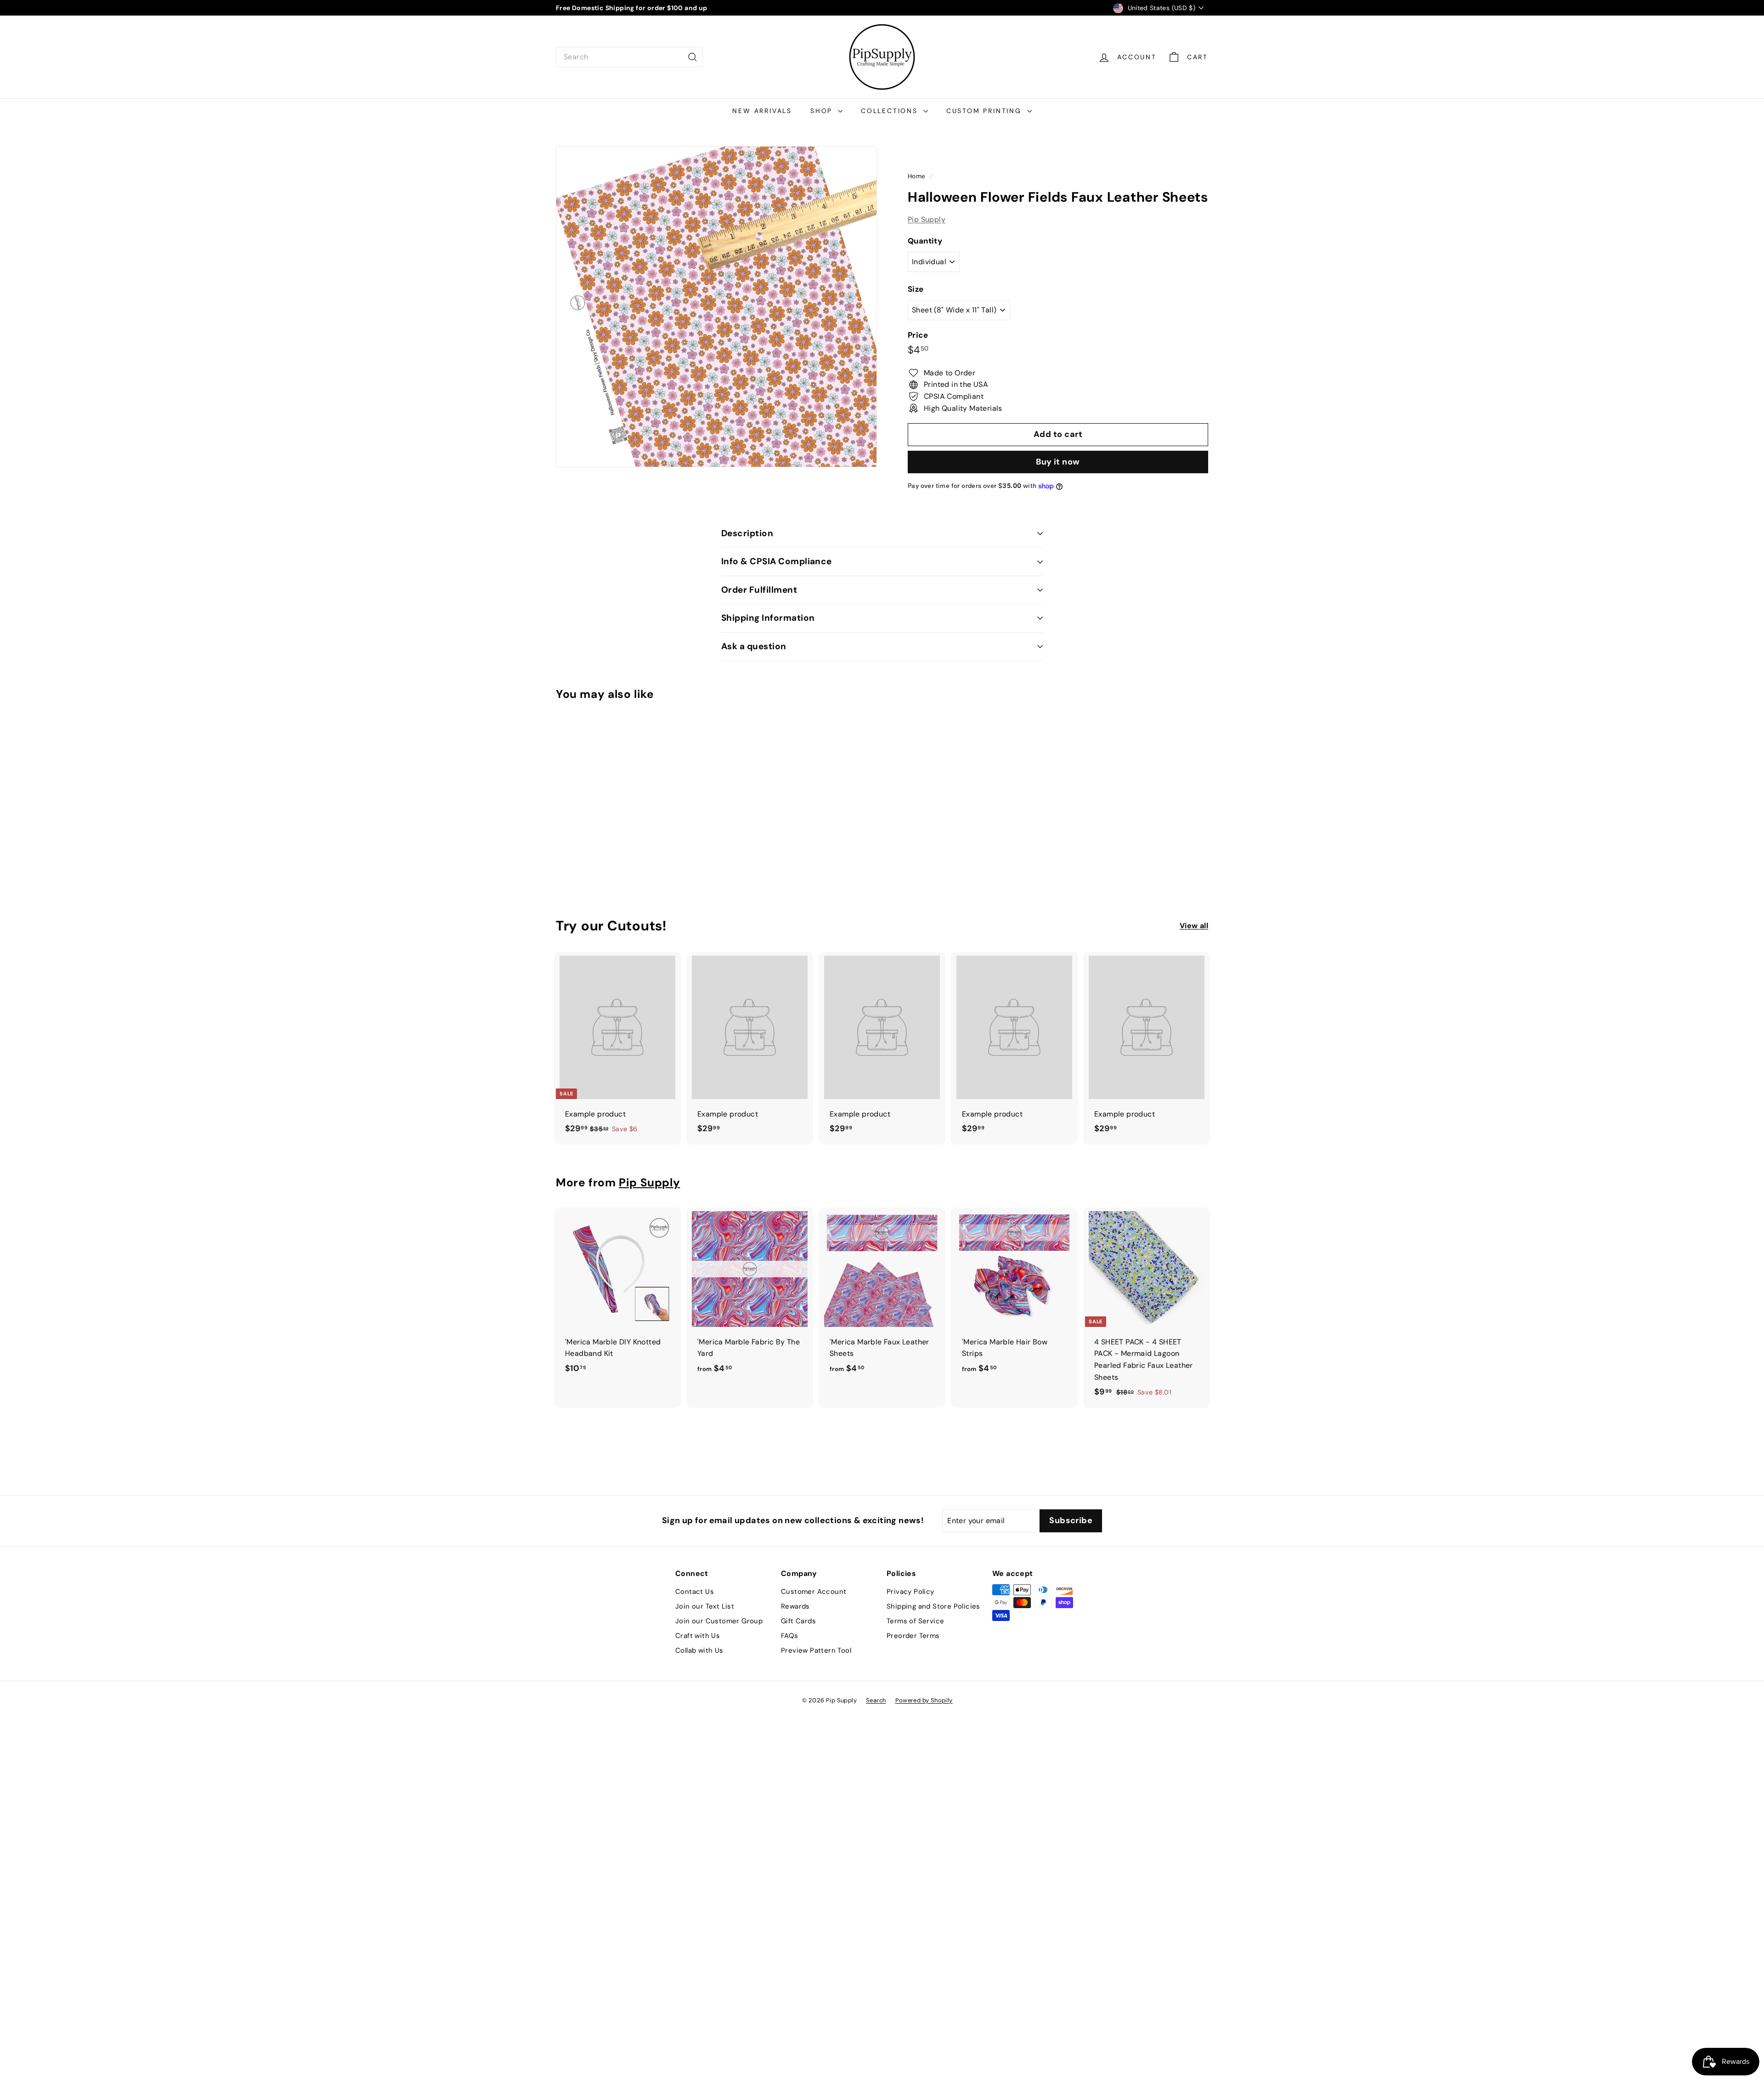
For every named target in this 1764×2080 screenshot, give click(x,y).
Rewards (795, 1606)
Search (876, 1700)
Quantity (925, 241)
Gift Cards (798, 1621)
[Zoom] (716, 307)
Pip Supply (927, 219)
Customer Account (814, 1592)
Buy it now (1058, 462)
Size (916, 289)
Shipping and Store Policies (933, 1606)
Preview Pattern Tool (816, 1650)
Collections (891, 111)
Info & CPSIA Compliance (777, 561)
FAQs (790, 1636)
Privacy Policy (910, 1592)
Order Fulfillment (759, 590)
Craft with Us (698, 1636)
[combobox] (629, 57)
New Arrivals (762, 111)
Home (918, 176)
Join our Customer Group (719, 1621)
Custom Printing (986, 111)
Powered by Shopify (924, 1700)
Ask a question (754, 646)
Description (747, 533)
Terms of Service (915, 1621)
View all (1194, 926)
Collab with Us (699, 1650)
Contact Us (695, 1592)
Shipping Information (768, 618)
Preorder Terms (913, 1636)
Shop (823, 111)
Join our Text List (705, 1606)
